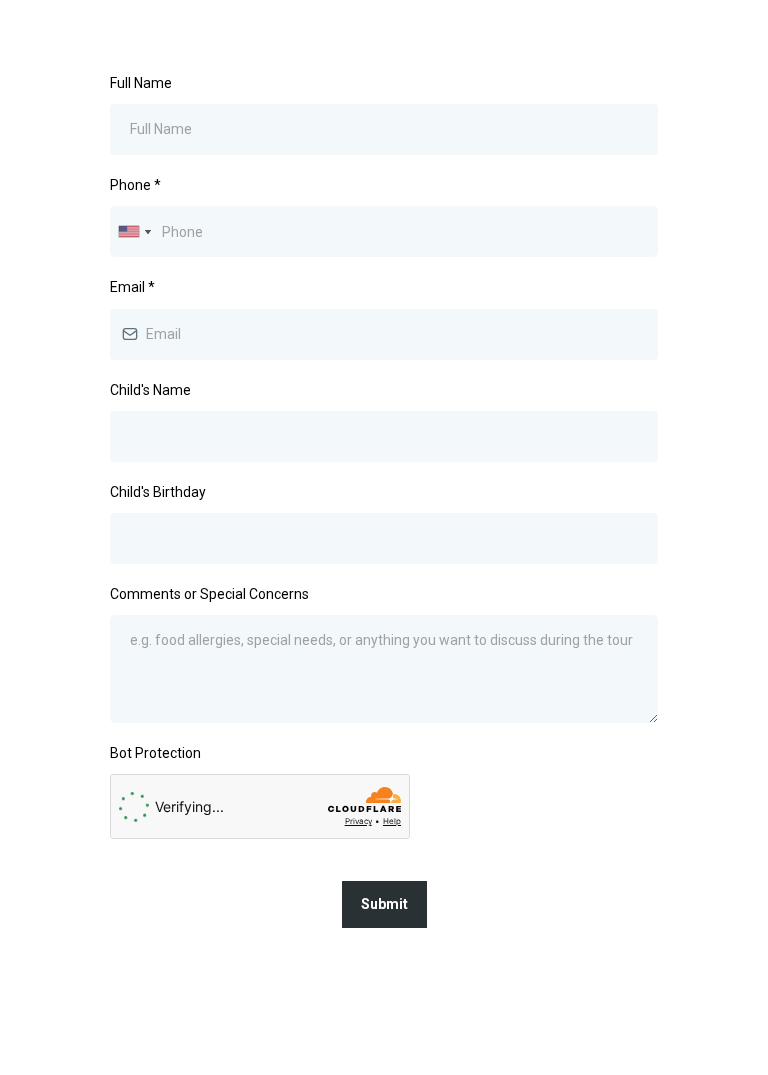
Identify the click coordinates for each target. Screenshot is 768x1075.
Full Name (141, 83)
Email (132, 287)
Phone (135, 185)
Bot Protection (155, 753)
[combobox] (134, 231)
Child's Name (150, 390)
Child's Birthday (158, 492)
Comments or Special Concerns (209, 594)
